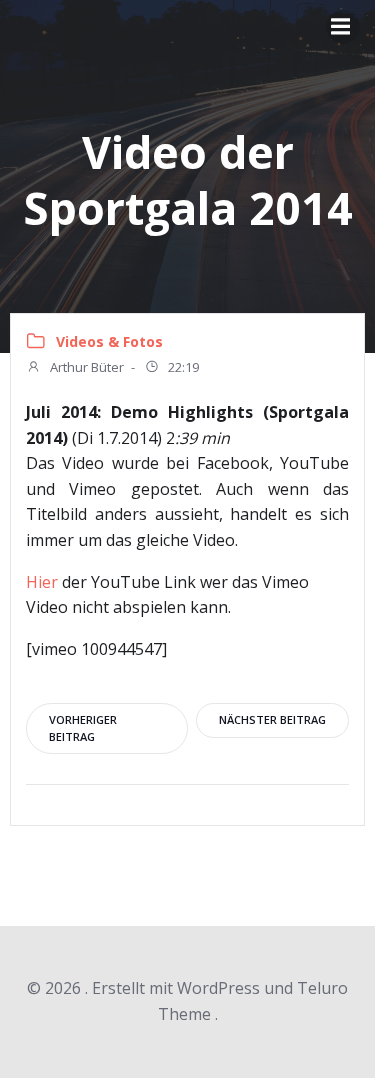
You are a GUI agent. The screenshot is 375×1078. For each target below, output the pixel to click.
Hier (42, 582)
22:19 (182, 367)
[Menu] (343, 27)
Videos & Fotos (109, 341)
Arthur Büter (85, 367)
